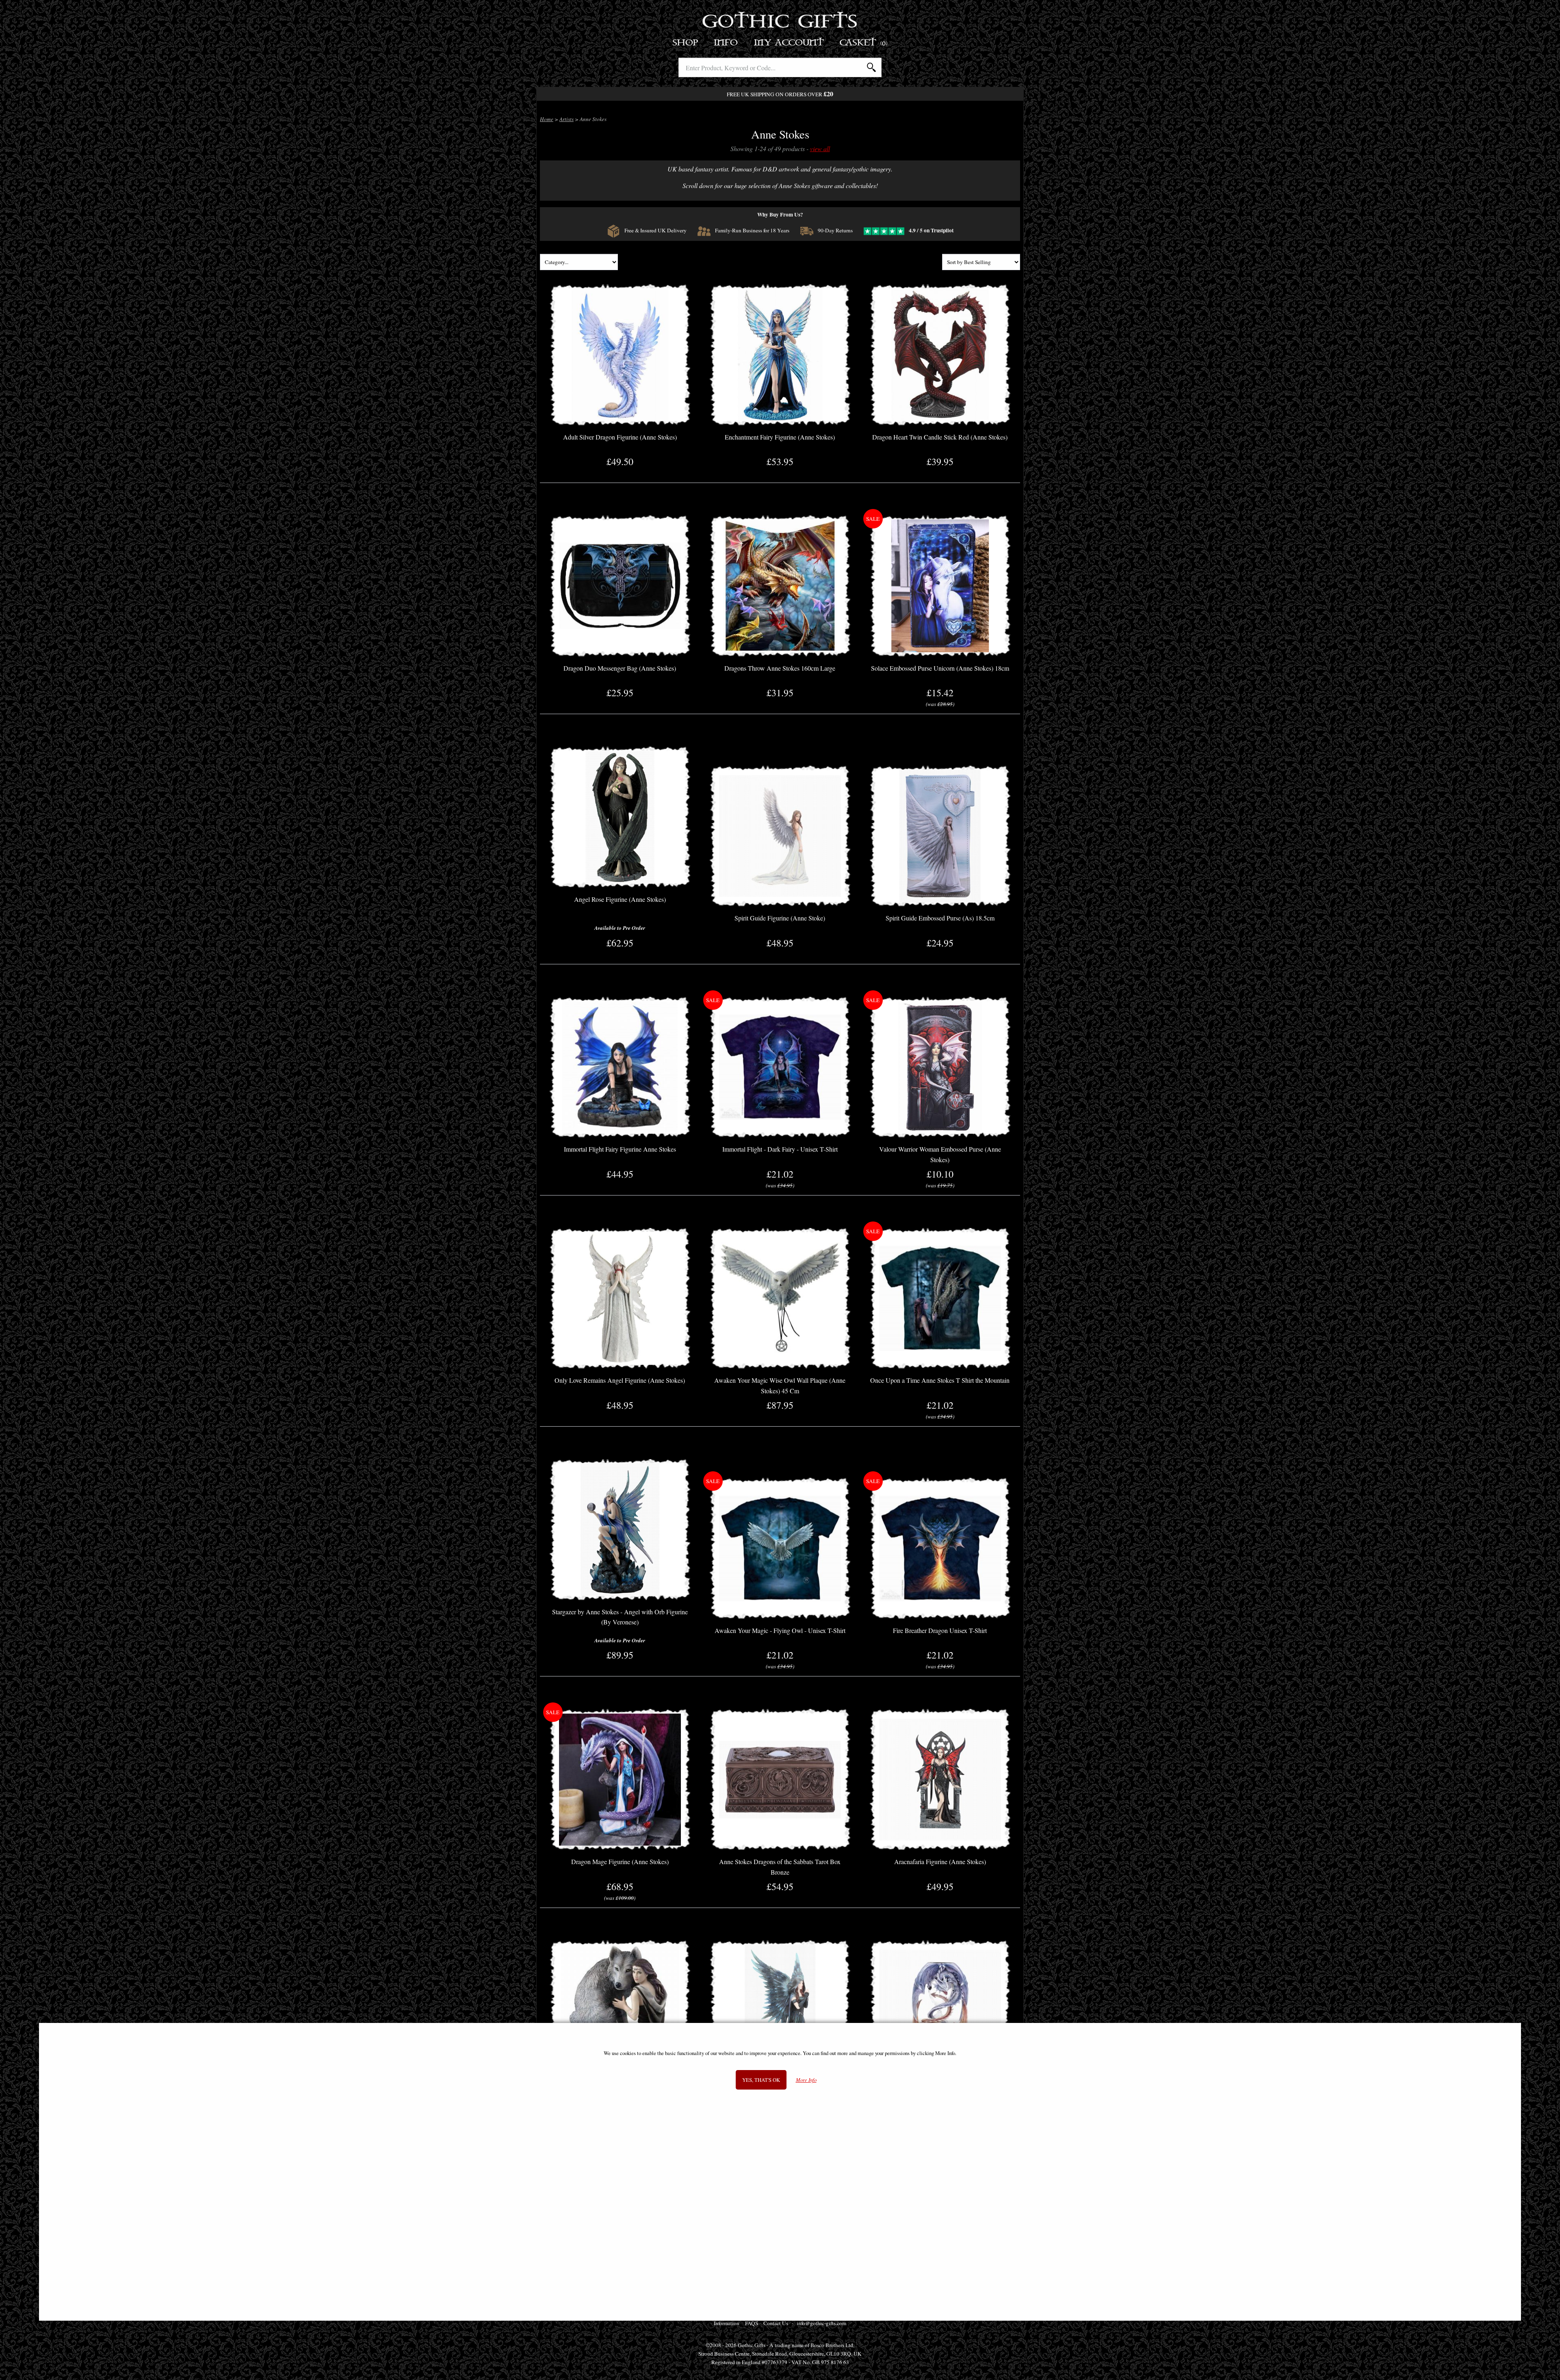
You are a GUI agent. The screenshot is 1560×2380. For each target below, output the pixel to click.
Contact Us (776, 2323)
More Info (806, 2080)
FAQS (752, 2323)
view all (820, 148)
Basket (864, 43)
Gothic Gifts (780, 22)
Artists (567, 119)
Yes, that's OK (761, 2080)
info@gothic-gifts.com (821, 2323)
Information (727, 2323)
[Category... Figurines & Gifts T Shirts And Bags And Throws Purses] (579, 263)
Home (547, 119)
